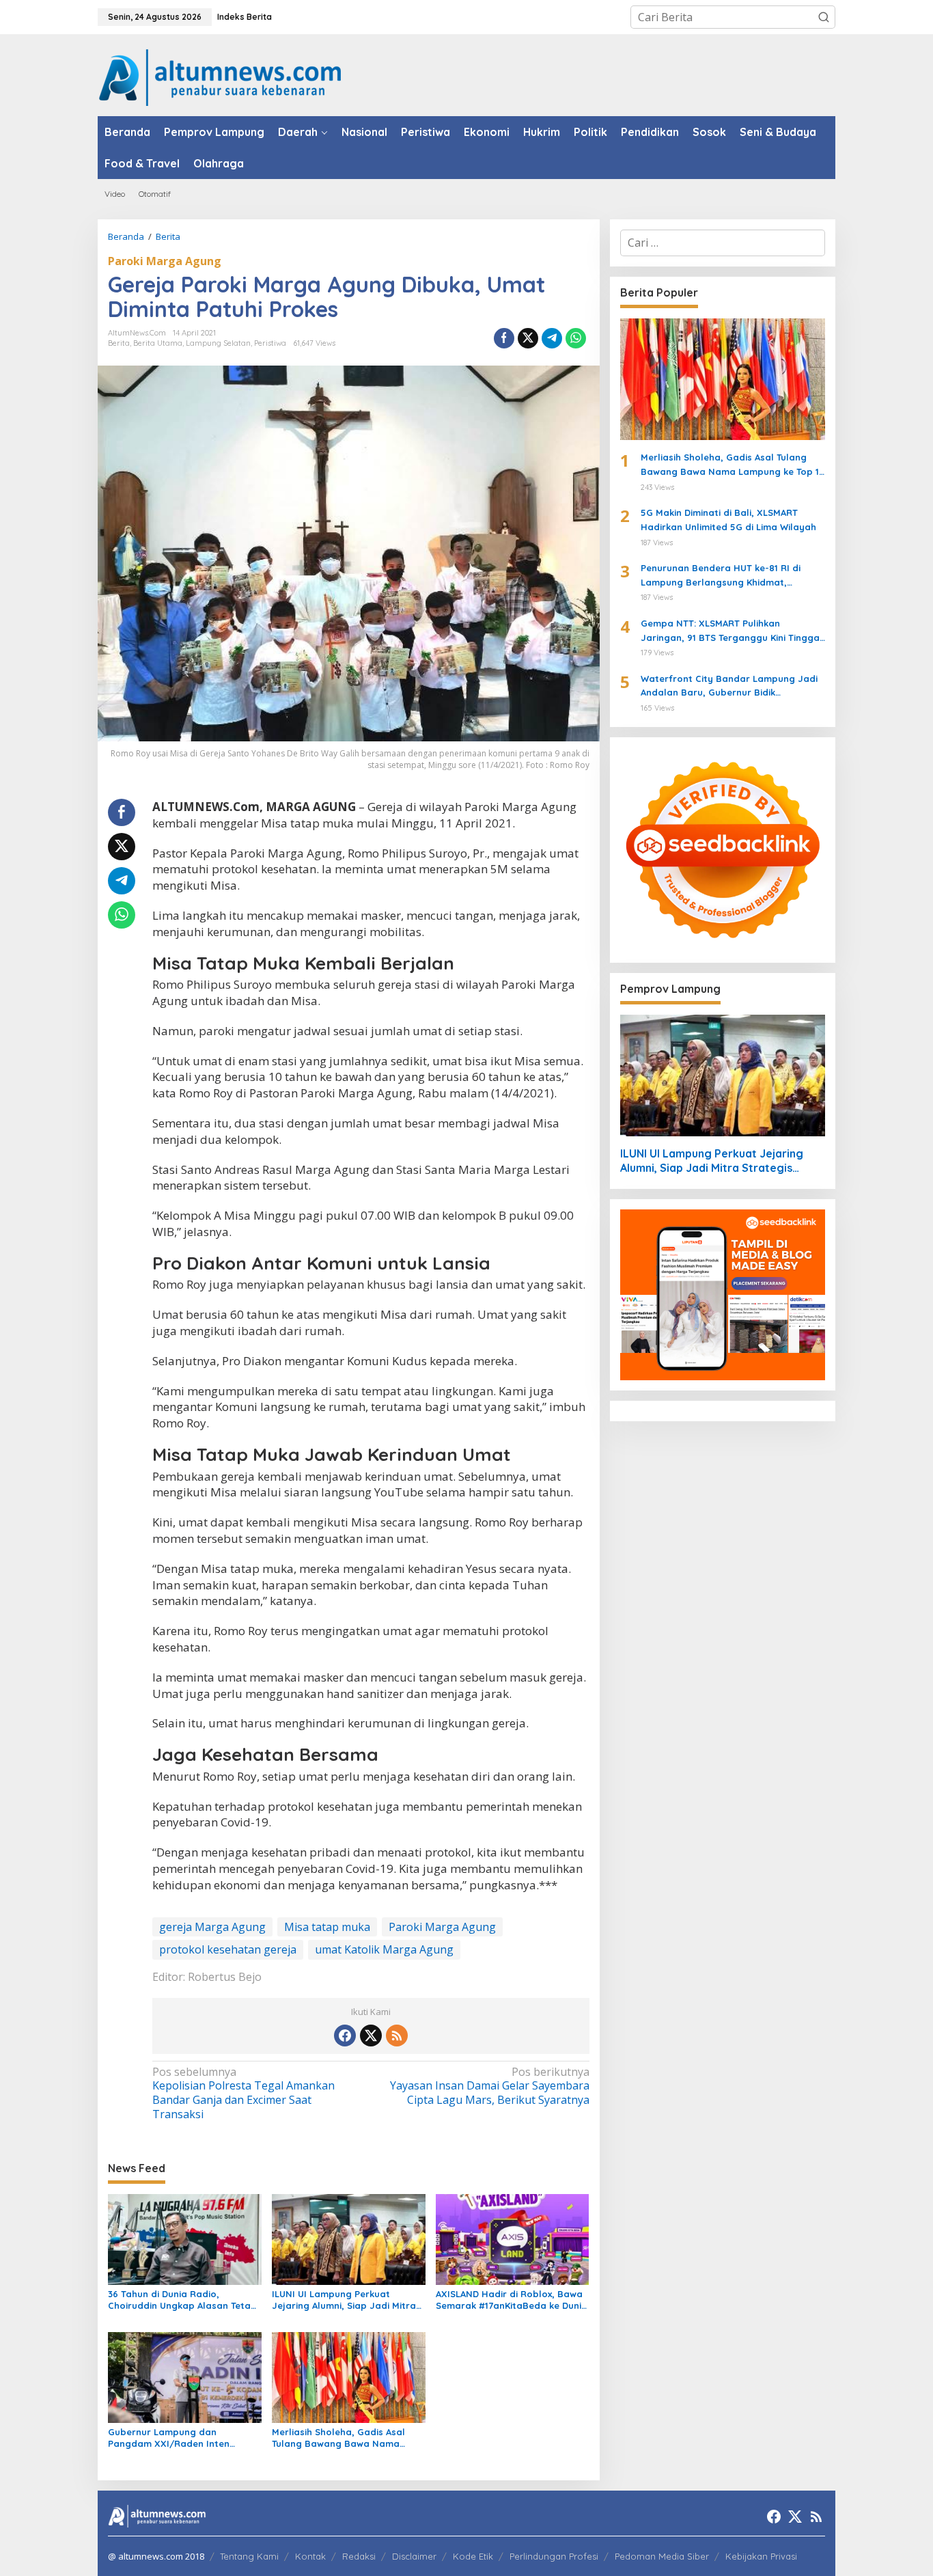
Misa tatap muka (327, 1927)
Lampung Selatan (218, 343)
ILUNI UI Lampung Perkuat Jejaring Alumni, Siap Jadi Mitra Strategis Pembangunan (344, 2300)
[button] (824, 17)
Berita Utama (158, 343)
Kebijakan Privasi (761, 2556)
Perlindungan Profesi (554, 2556)
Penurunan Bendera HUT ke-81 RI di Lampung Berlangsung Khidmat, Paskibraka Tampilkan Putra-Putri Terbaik (721, 576)
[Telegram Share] (552, 338)
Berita (119, 343)
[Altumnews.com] (220, 76)
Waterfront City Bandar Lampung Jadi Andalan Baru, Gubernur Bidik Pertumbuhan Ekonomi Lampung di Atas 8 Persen (731, 687)
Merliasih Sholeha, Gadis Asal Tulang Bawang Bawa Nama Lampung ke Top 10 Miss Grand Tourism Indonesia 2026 (342, 2438)
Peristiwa (270, 343)
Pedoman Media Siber (662, 2556)
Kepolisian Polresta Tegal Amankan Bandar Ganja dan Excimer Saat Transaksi (243, 2093)
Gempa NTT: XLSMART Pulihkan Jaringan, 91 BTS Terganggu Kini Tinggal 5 (732, 631)
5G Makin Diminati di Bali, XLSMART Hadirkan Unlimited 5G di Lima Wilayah (728, 520)
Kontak (310, 2556)
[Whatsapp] (576, 338)
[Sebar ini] (504, 338)
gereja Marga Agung (212, 1927)
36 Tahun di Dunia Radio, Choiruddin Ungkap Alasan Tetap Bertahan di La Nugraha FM (182, 2300)
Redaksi (359, 2556)
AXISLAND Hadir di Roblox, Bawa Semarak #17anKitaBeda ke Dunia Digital (512, 2300)
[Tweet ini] (528, 338)
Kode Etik (473, 2556)
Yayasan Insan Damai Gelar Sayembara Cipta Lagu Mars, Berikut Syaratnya (489, 2086)
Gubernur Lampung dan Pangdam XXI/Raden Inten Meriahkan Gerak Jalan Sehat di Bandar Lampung (181, 2438)
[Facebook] (345, 2036)
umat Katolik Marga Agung (384, 1949)
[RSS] (397, 2036)
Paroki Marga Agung (165, 261)
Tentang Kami (249, 2556)
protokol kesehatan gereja (228, 1949)
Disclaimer (414, 2556)
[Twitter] (371, 2036)
